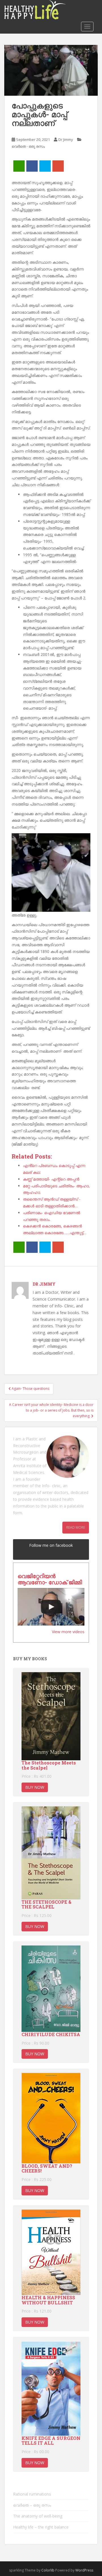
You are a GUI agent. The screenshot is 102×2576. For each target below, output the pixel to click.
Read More (76, 1527)
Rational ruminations (32, 2494)
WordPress (84, 2570)
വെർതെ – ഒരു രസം (32, 2505)
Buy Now (35, 1787)
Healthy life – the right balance (41, 2527)
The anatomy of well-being (38, 2516)
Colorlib (48, 2570)
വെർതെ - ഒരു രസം (28, 146)
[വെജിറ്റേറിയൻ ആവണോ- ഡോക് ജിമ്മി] (51, 1607)
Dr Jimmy (66, 139)
